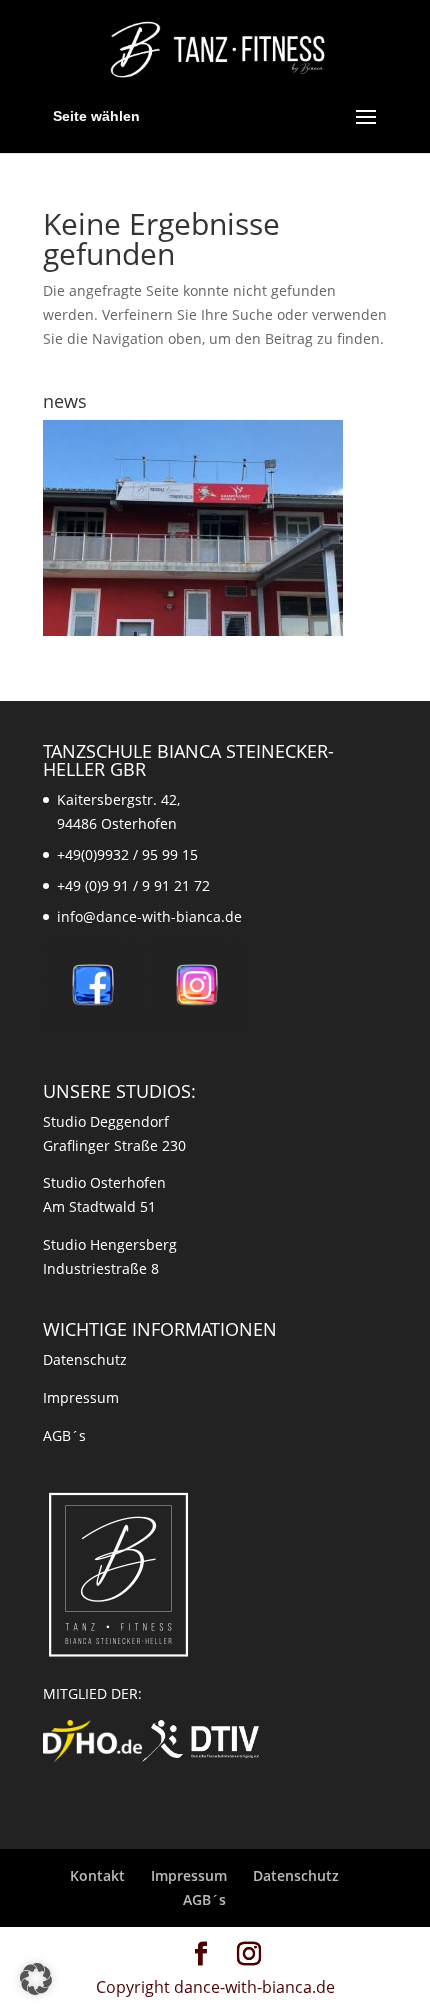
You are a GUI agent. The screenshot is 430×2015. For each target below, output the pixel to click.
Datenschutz (85, 1359)
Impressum (81, 1397)
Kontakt (97, 1875)
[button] (36, 1979)
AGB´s (64, 1435)
